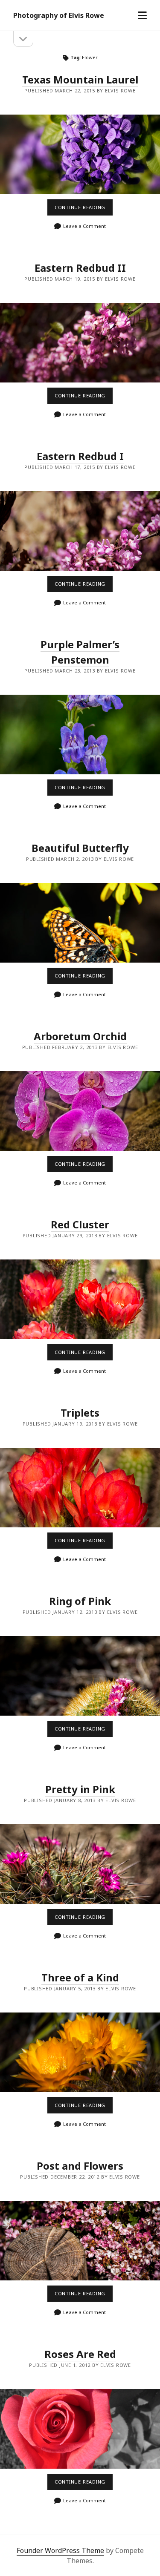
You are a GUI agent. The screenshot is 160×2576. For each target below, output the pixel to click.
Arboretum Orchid (80, 1036)
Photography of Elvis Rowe (59, 15)
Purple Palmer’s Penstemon (80, 735)
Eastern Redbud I (80, 456)
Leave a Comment (84, 226)
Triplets (80, 1413)
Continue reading (83, 210)
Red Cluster (80, 1224)
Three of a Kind (80, 1977)
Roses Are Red (80, 2354)
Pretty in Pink (80, 1789)
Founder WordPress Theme (60, 2550)
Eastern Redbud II (80, 268)
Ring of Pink (80, 1601)
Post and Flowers (80, 2166)
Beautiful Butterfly (80, 848)
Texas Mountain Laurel (80, 79)
